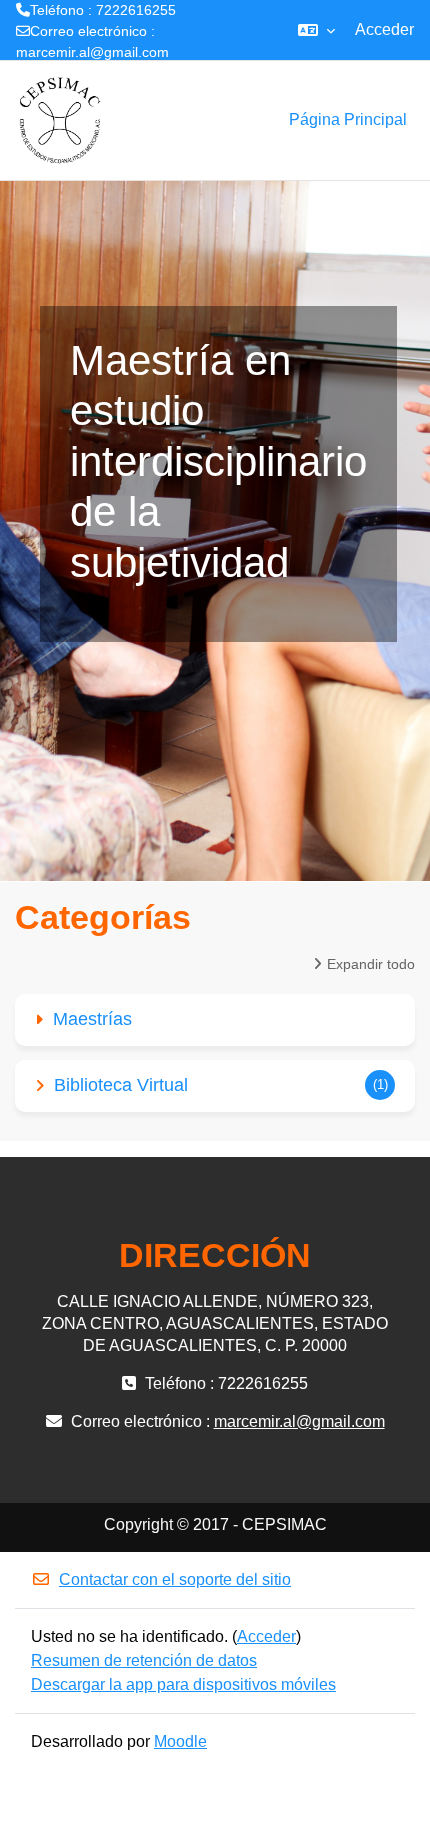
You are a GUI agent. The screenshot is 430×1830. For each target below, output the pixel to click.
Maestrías (92, 1019)
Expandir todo (371, 964)
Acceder (384, 29)
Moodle (180, 1741)
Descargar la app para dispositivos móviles (183, 1684)
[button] (316, 30)
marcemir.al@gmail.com (92, 52)
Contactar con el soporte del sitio (175, 1579)
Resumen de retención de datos (144, 1660)
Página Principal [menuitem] (348, 119)
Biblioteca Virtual (121, 1085)
